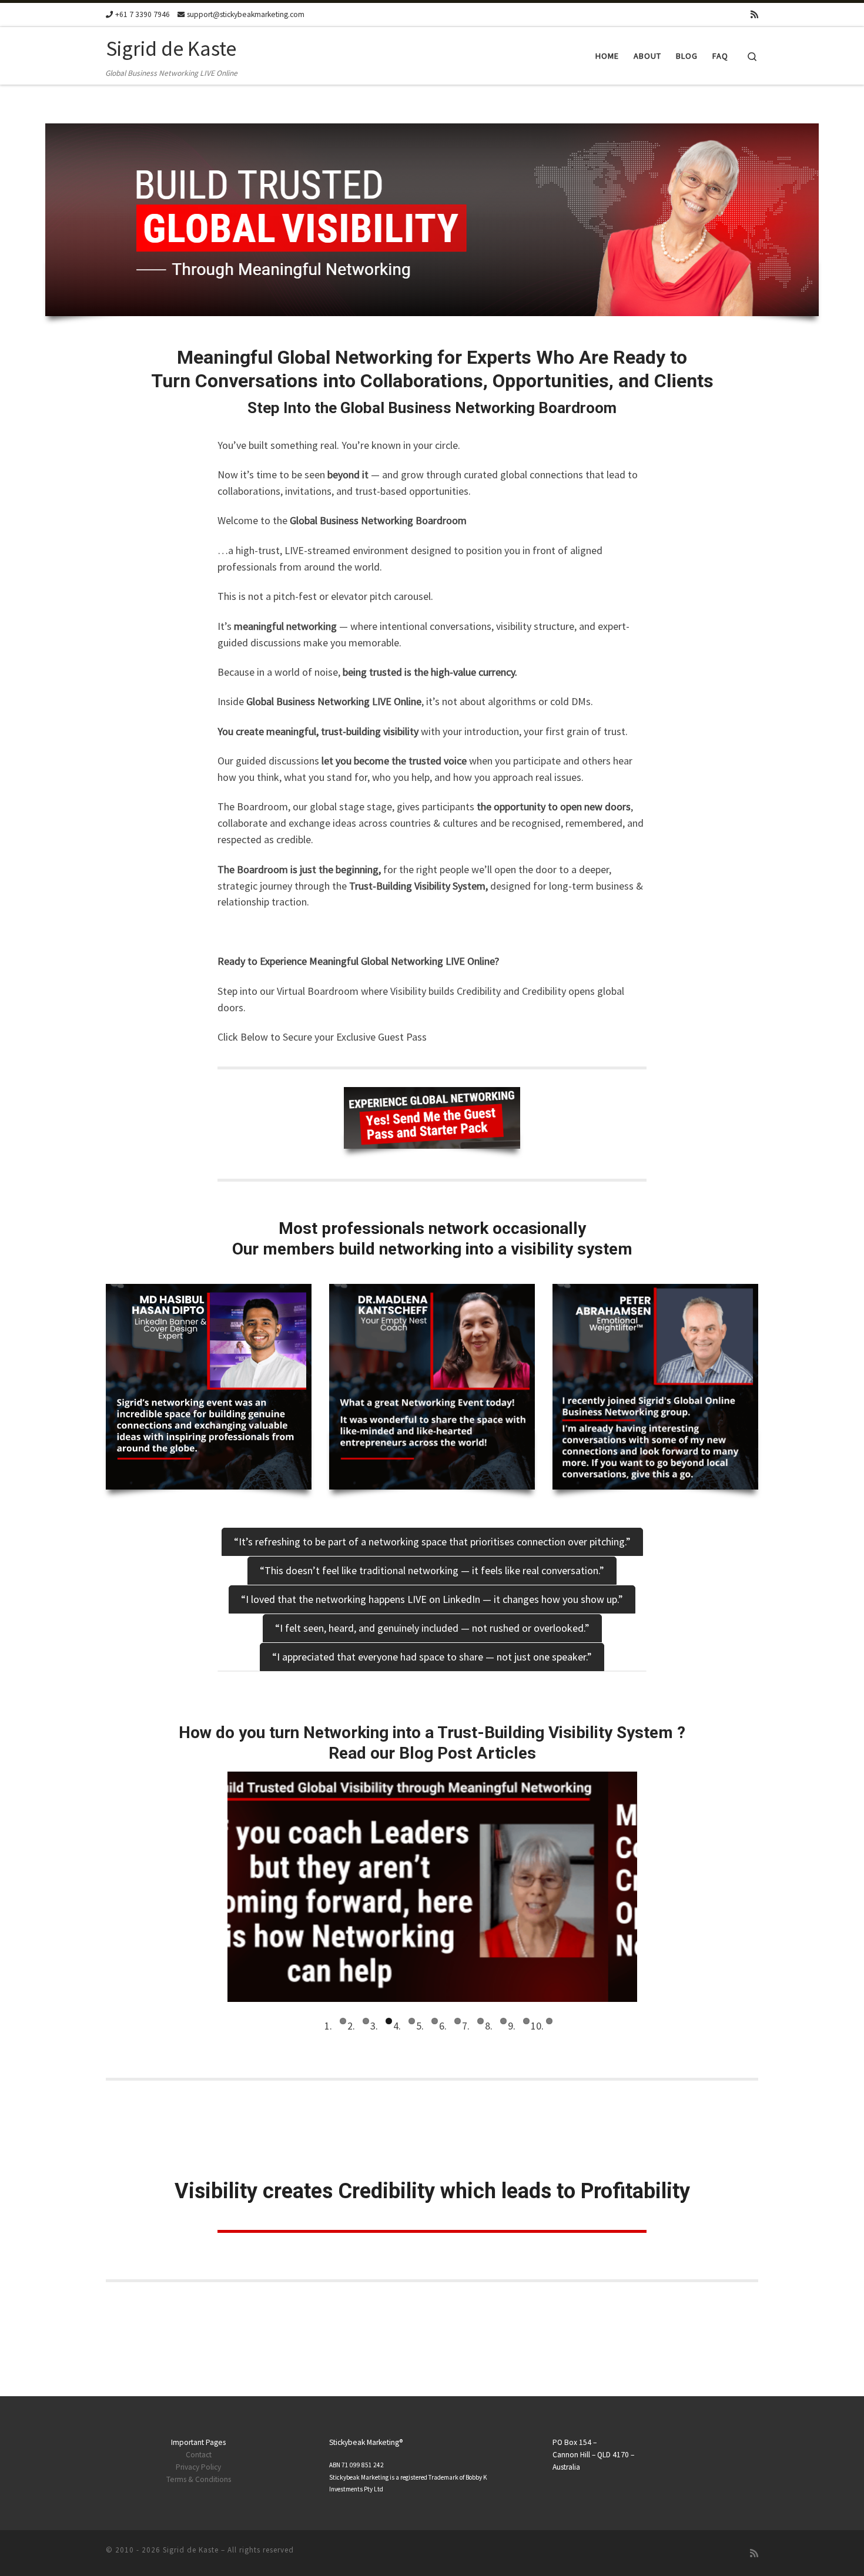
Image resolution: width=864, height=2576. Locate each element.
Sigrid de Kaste (191, 2550)
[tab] (432, 1542)
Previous (210, 1887)
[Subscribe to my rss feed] (754, 14)
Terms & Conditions (199, 2479)
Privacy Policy (198, 2467)
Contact (199, 2455)
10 (549, 2021)
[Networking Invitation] (432, 1118)
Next (655, 1887)
